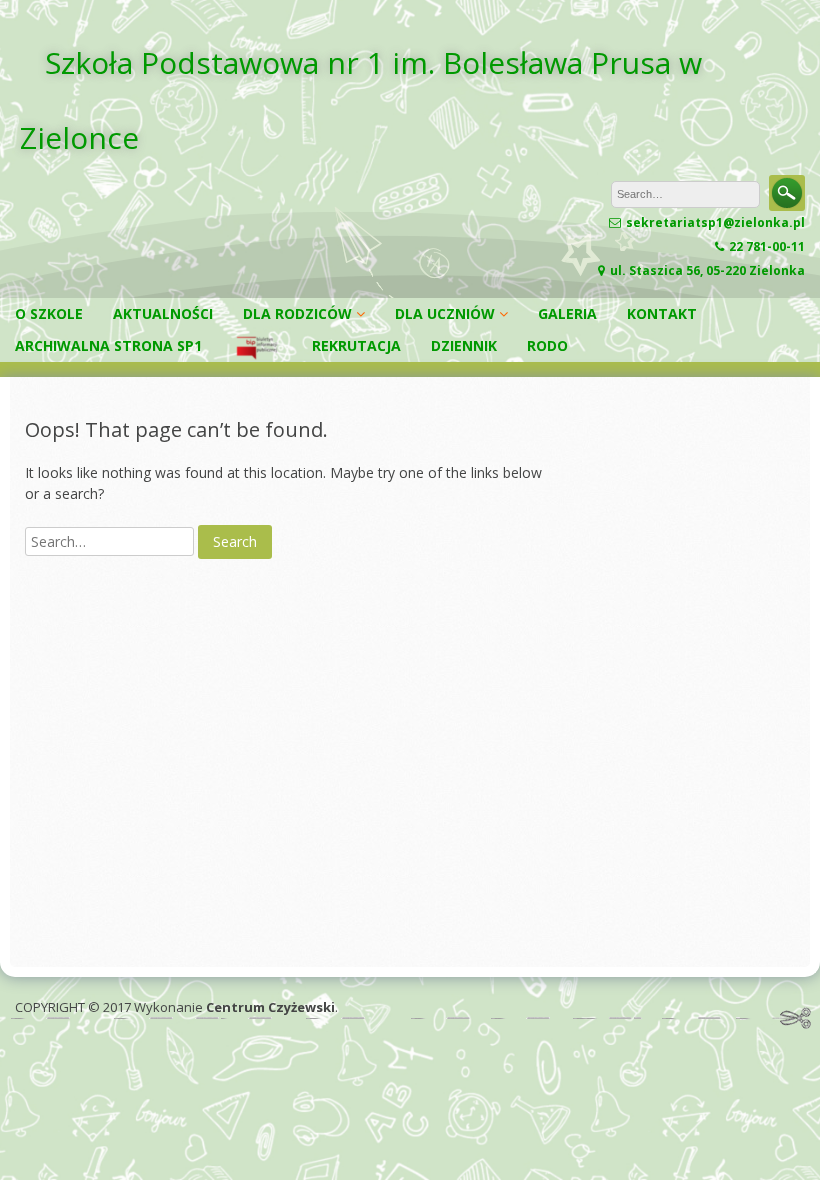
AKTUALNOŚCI (163, 313)
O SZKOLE (49, 313)
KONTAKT (662, 313)
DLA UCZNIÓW (445, 313)
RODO (547, 345)
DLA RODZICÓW (297, 313)
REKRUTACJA (356, 345)
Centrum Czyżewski (270, 1007)
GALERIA (567, 313)
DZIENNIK (464, 345)
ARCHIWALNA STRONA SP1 (108, 345)
